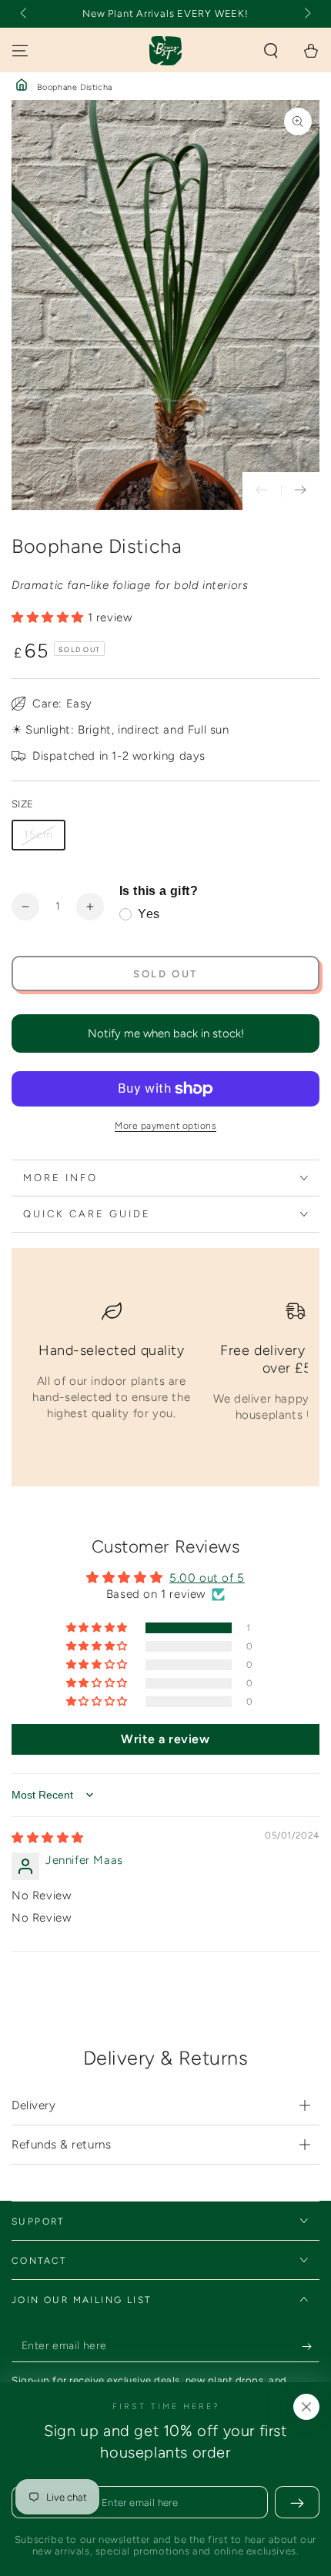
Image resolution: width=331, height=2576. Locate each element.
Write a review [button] (165, 1739)
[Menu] (20, 51)
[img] (48, 1838)
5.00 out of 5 (207, 1578)
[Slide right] (306, 14)
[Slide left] (25, 14)
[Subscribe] (311, 2347)
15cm (38, 835)
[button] (271, 51)
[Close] (306, 2407)
